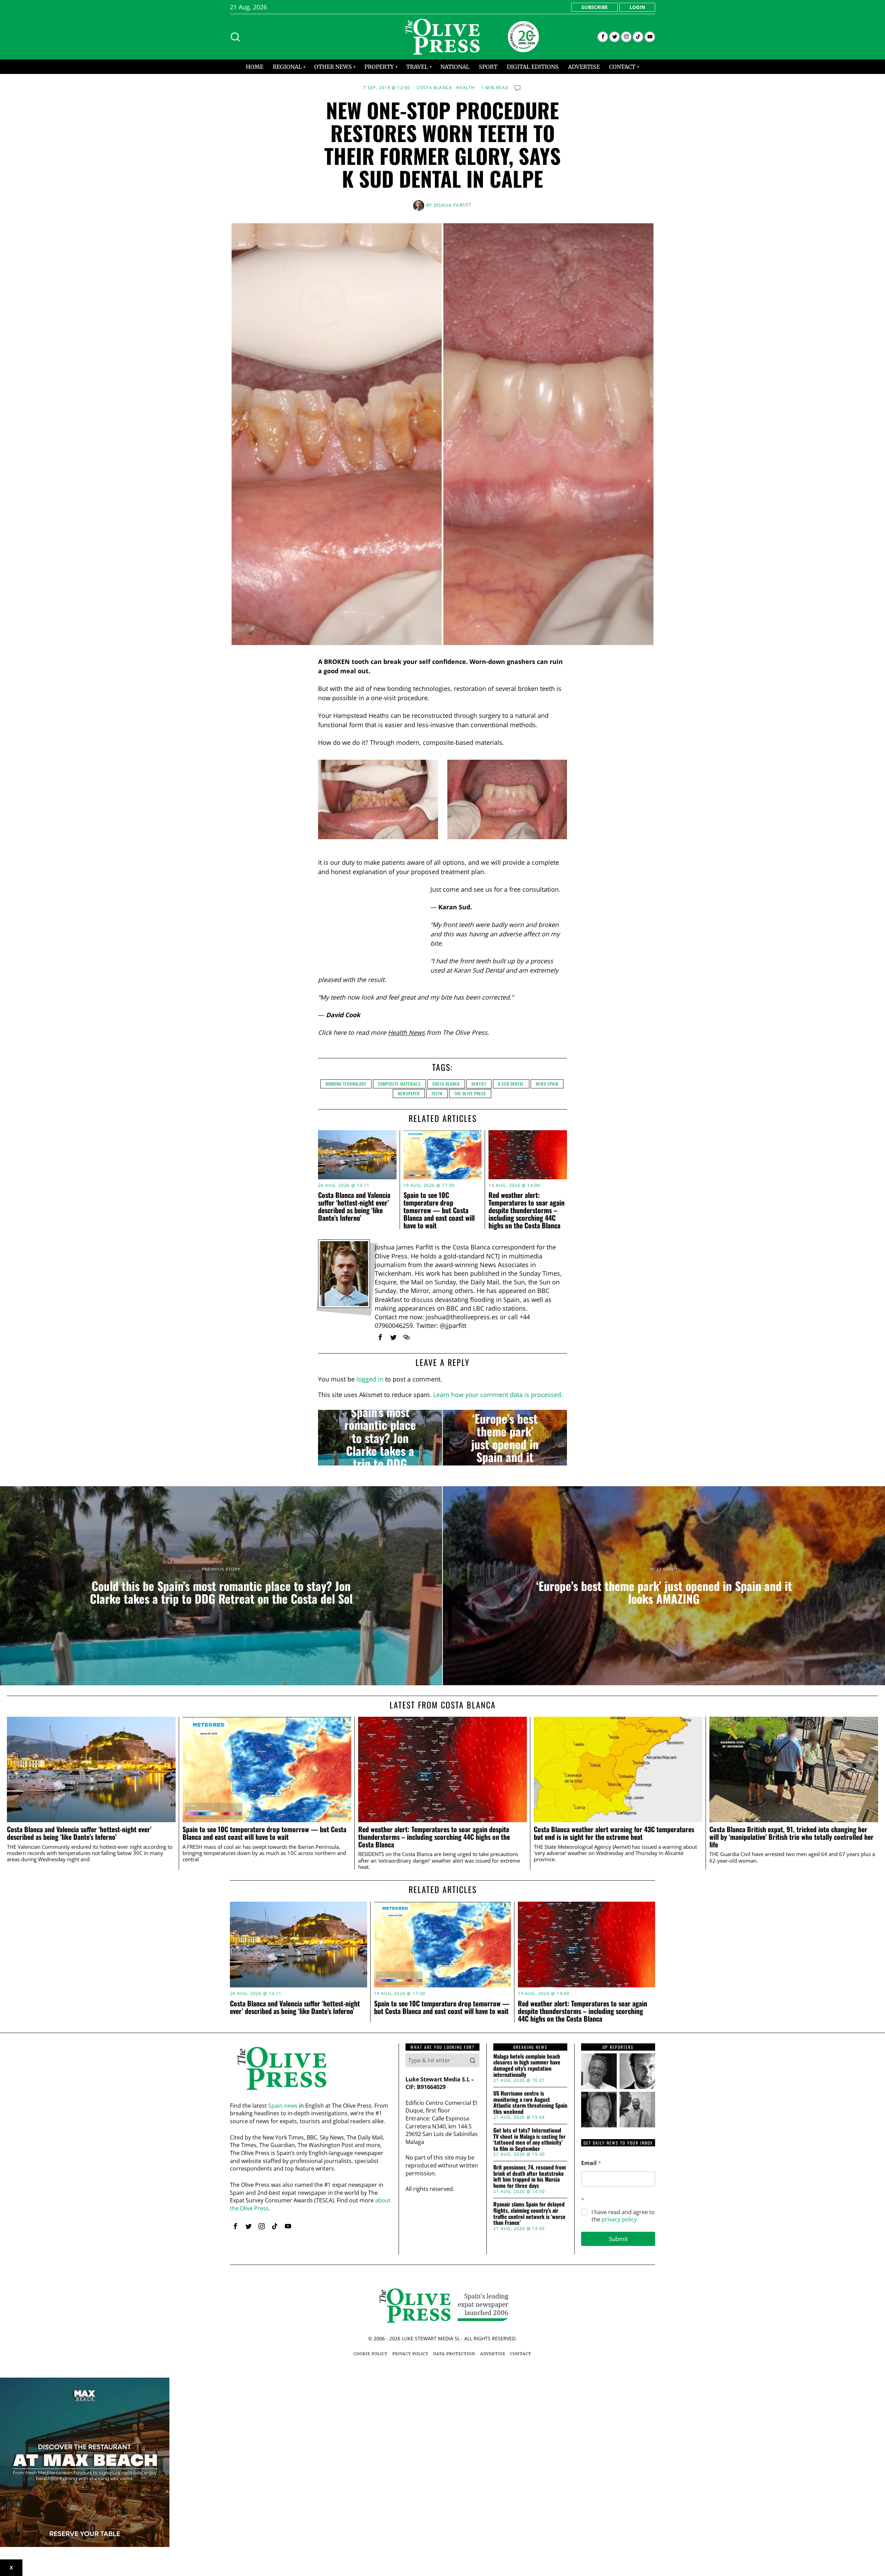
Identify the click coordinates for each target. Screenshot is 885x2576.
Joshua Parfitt (453, 205)
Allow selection (443, 1355)
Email (591, 2163)
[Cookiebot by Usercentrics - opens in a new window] (560, 1212)
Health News (406, 1032)
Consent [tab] (339, 1234)
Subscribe (595, 7)
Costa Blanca (434, 88)
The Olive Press (470, 1093)
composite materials (399, 1084)
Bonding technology (346, 1084)
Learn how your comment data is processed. (498, 1395)
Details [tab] (443, 1234)
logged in (370, 1379)
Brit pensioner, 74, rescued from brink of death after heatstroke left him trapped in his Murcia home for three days (530, 2176)
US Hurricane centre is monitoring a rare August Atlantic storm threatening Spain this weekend (530, 2102)
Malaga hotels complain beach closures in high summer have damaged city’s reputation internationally (527, 2066)
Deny (343, 1355)
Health (465, 88)
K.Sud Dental (511, 1084)
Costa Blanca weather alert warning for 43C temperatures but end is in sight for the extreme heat (614, 1833)
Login (637, 7)
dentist (479, 1084)
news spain (547, 1084)
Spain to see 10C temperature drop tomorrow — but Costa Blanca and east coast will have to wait (264, 1833)
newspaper (409, 1093)
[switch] (404, 1322)
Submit (618, 2239)
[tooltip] (603, 37)
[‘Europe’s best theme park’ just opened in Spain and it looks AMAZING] (505, 1438)
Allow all (542, 1355)
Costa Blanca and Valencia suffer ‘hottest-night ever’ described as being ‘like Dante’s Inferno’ (79, 1833)
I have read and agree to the (623, 2216)
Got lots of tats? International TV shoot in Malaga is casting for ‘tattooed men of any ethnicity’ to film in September (529, 2139)
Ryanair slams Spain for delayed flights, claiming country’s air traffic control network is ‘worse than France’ (529, 2213)
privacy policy (619, 2219)
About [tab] (546, 1234)
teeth (437, 1093)
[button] (473, 2060)
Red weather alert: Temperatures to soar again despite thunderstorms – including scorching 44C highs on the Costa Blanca (434, 1837)
